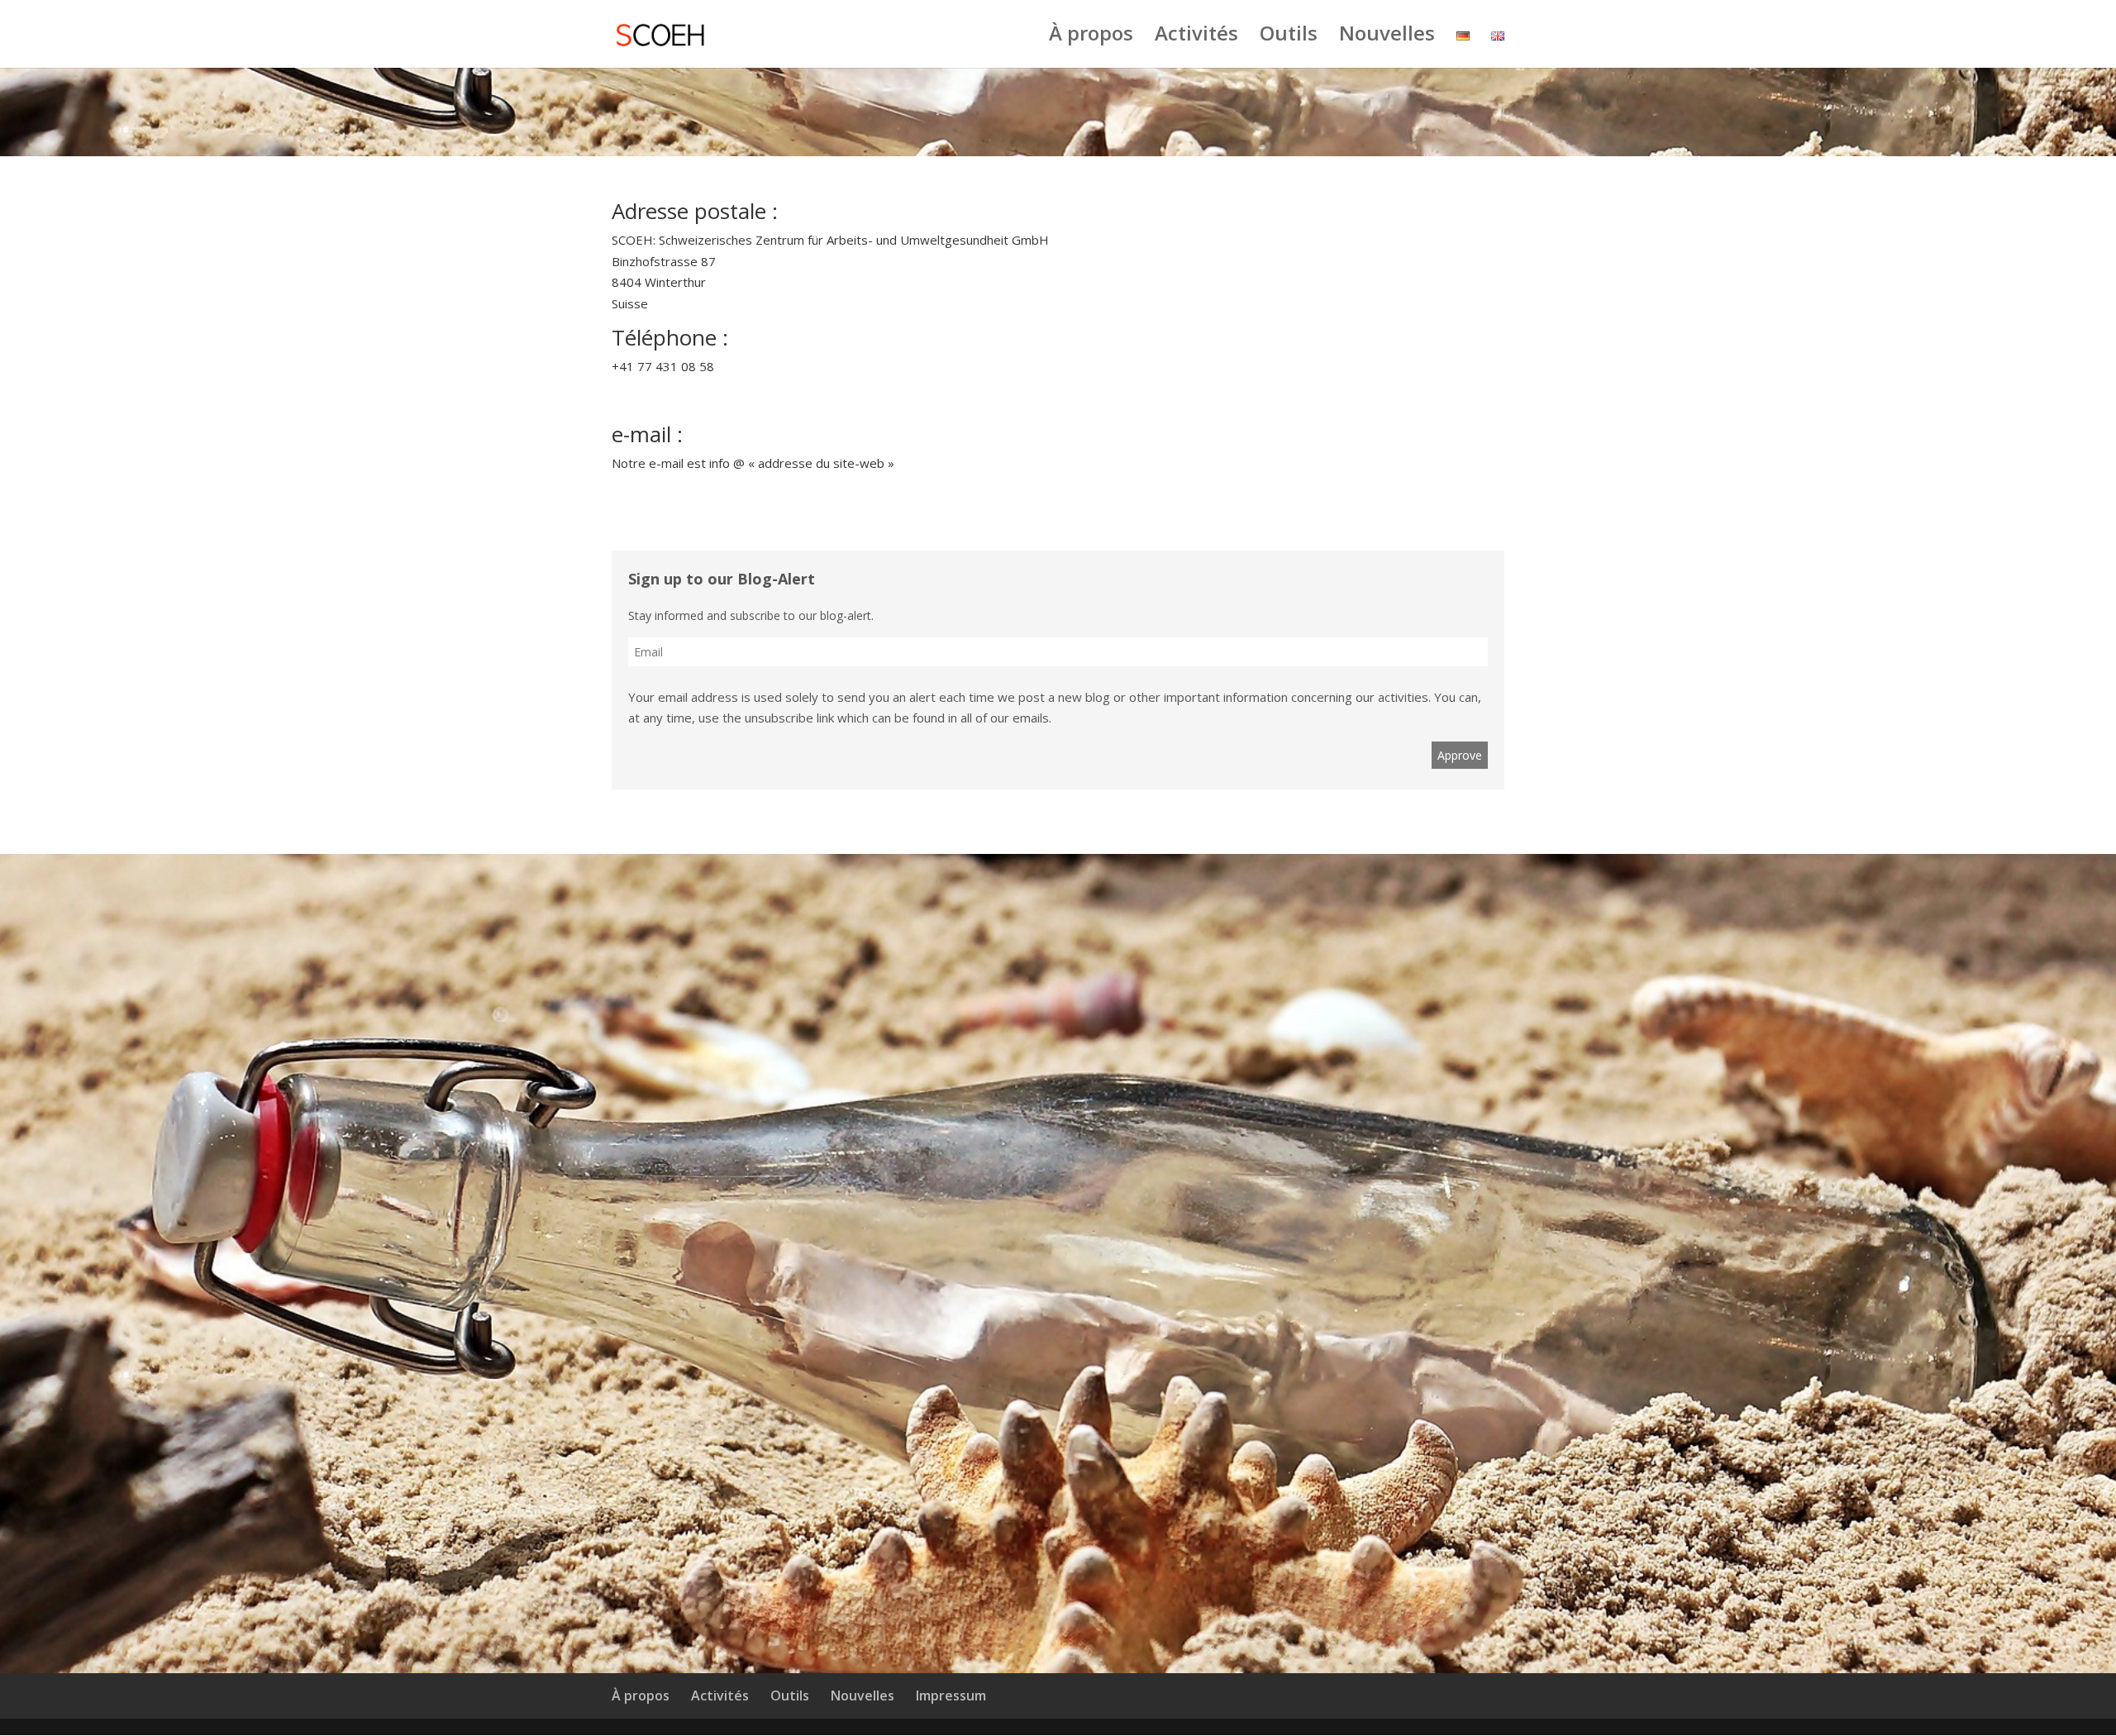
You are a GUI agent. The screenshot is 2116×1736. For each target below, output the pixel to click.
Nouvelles (1387, 37)
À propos (1091, 37)
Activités (1196, 37)
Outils (1289, 37)
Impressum (951, 1695)
